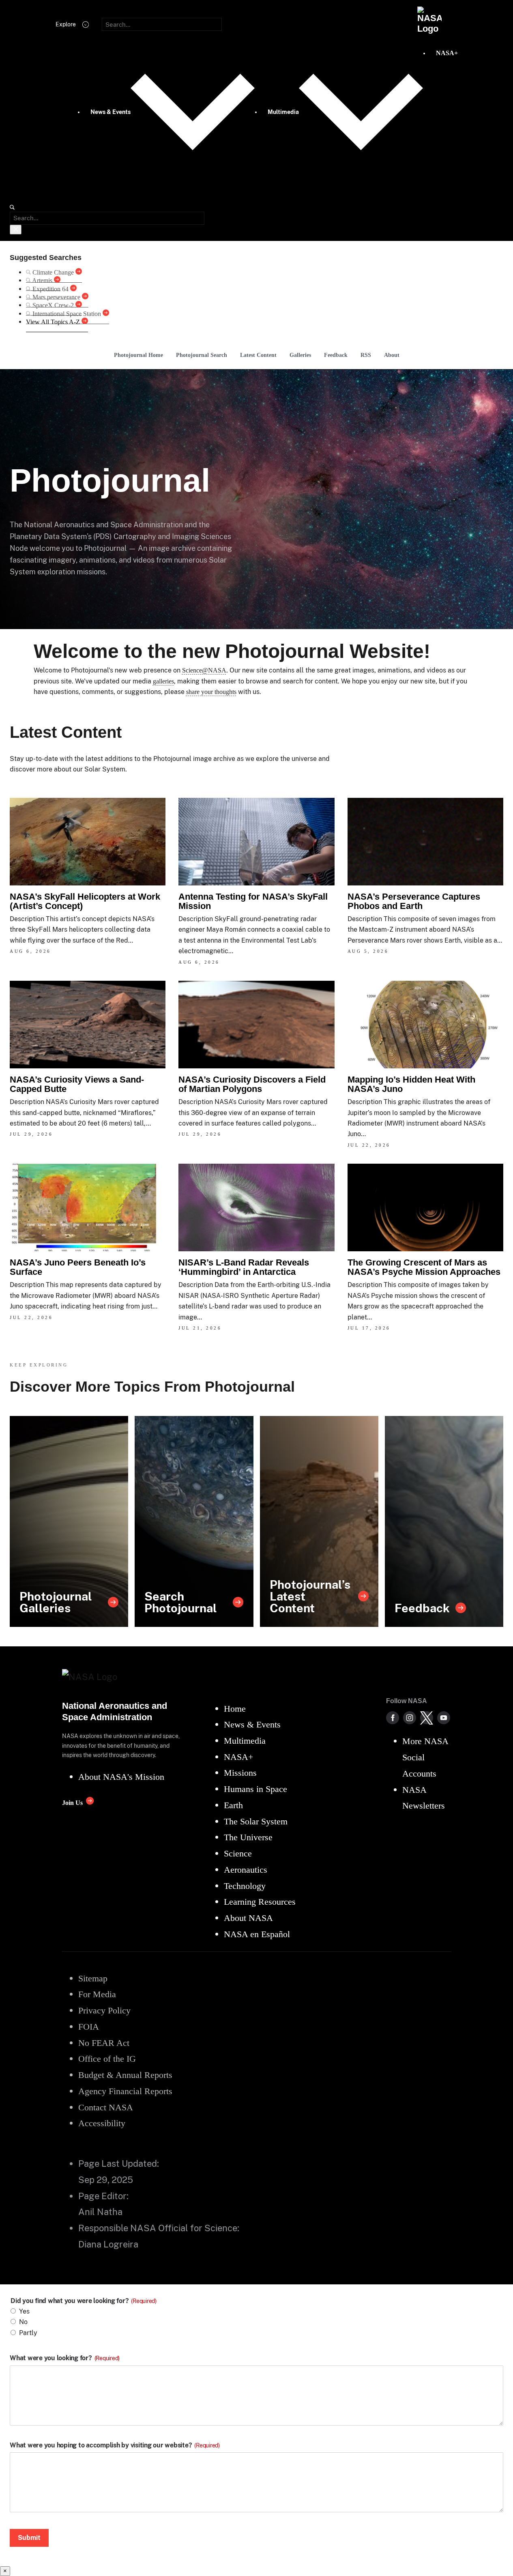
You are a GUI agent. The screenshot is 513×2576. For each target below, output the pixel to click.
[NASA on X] (427, 1718)
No (23, 2322)
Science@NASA (204, 670)
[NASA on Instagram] (410, 1718)
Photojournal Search (202, 355)
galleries (163, 681)
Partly (28, 2333)
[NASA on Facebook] (393, 1718)
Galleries (300, 355)
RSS (366, 355)
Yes (24, 2311)
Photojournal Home (138, 355)
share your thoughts (211, 692)
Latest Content (258, 355)
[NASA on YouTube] (444, 1718)
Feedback (336, 355)
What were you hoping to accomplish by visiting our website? (115, 2445)
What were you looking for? (65, 2358)
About (392, 355)
